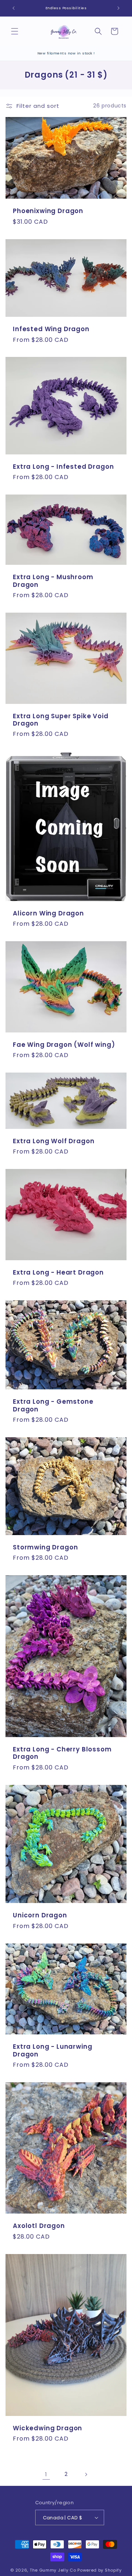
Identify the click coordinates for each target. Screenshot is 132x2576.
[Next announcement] (118, 8)
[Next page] (86, 2474)
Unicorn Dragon (40, 1915)
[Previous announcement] (14, 8)
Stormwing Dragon (45, 1547)
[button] (15, 31)
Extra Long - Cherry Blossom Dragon (62, 1753)
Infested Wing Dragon (51, 329)
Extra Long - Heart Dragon (58, 1272)
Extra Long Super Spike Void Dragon (61, 720)
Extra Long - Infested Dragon (63, 467)
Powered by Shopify (100, 2570)
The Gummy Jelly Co (53, 2570)
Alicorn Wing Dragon (48, 913)
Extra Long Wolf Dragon (54, 1141)
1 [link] (46, 2474)
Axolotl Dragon (39, 2226)
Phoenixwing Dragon (48, 211)
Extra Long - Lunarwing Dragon (52, 2050)
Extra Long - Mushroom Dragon (53, 581)
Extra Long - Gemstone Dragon (53, 1405)
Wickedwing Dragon (47, 2428)
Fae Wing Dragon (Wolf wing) (64, 1044)
